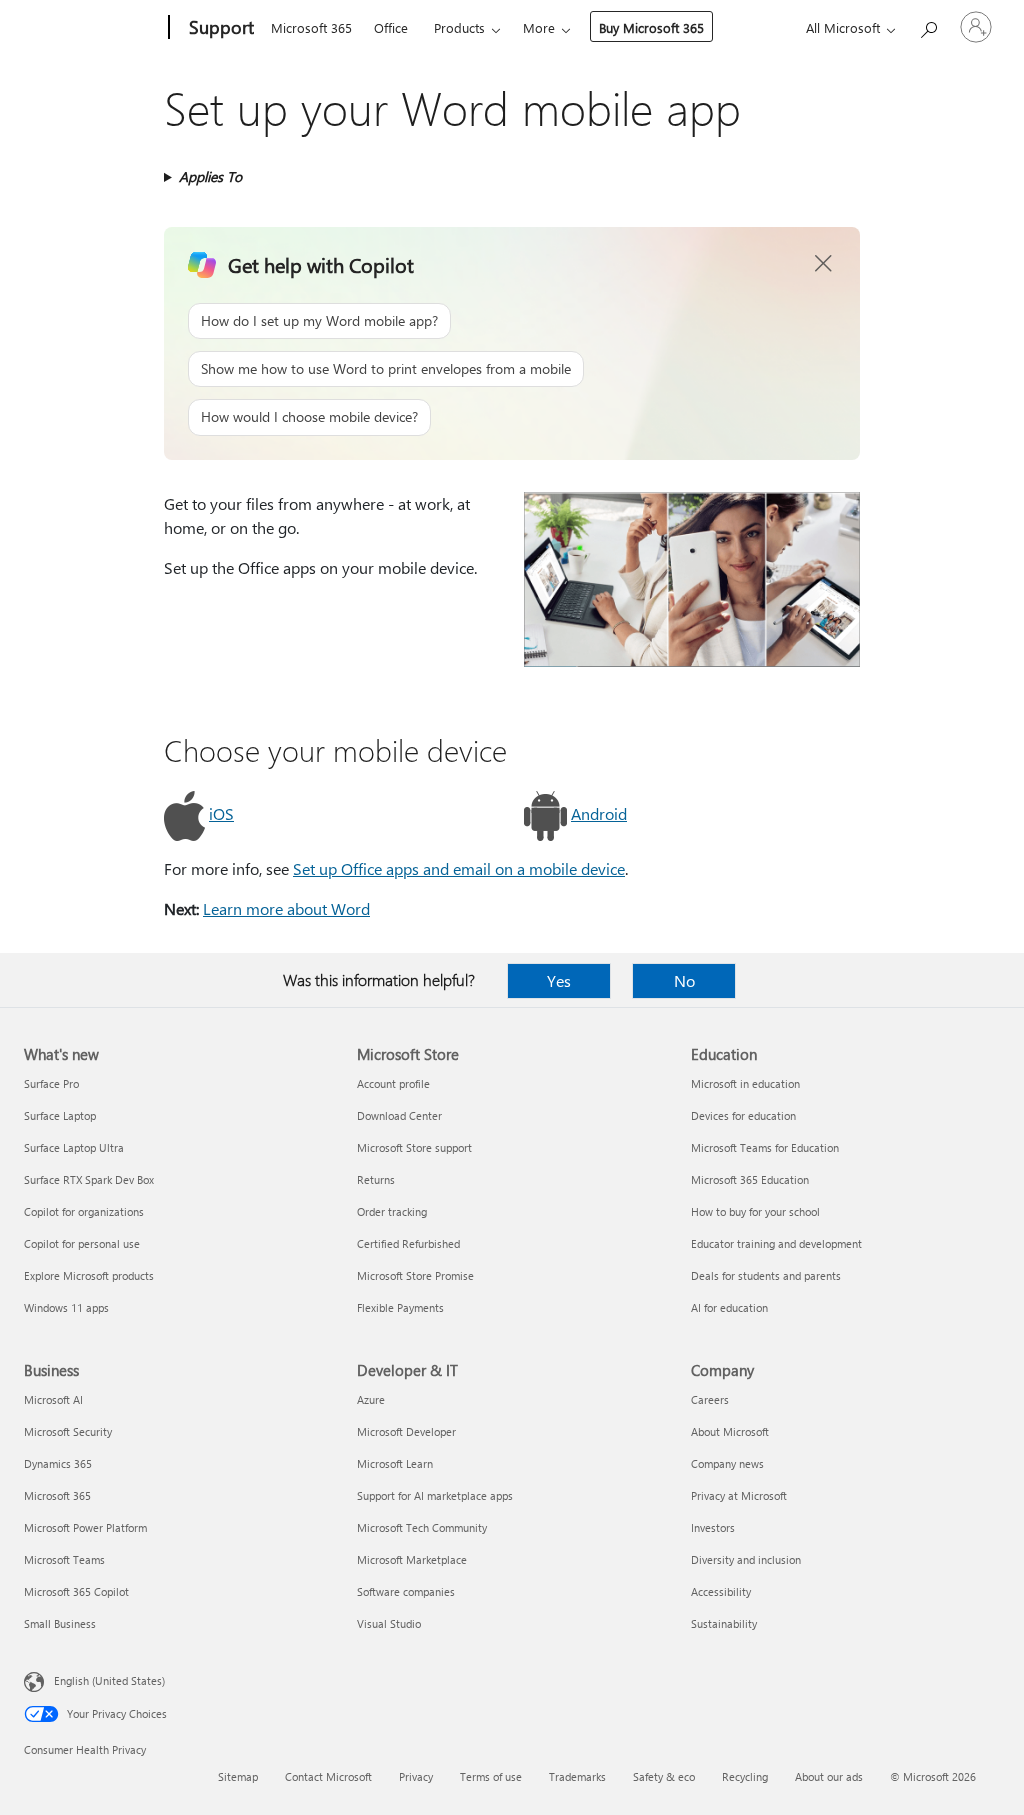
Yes (559, 980)
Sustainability (724, 1623)
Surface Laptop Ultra (74, 1147)
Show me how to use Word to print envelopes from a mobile (386, 368)
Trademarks (577, 1776)
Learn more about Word (286, 908)
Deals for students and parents (766, 1275)
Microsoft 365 (311, 27)
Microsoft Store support (414, 1147)
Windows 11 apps (66, 1307)
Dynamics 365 (58, 1463)
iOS (221, 813)
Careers (710, 1399)
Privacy (416, 1776)
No (684, 980)
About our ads (829, 1776)
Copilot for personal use (82, 1243)
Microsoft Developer (406, 1431)
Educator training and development (776, 1243)
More (539, 27)
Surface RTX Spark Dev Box (89, 1179)
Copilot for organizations (84, 1211)
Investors (713, 1527)
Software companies (406, 1591)
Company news (727, 1463)
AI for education (729, 1307)
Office (391, 27)
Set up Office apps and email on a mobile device (459, 868)
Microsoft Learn (395, 1463)
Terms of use (491, 1776)
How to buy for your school (755, 1211)
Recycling (745, 1776)
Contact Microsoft (328, 1776)
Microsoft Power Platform (85, 1527)
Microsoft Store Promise (415, 1275)
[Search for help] (928, 25)
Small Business (60, 1623)
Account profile (393, 1083)
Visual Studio (389, 1623)
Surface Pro (51, 1083)
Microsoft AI (53, 1399)
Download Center (399, 1115)
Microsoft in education (745, 1083)
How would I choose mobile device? (309, 416)
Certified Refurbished (408, 1243)
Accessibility (721, 1591)
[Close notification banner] (824, 264)
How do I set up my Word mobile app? (319, 320)
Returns (376, 1179)
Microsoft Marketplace (412, 1559)
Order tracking (392, 1211)
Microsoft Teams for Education (765, 1147)
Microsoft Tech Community (422, 1527)
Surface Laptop (60, 1115)
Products (459, 27)
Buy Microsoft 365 (651, 27)
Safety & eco (664, 1776)
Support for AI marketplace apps (435, 1495)
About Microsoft (730, 1431)
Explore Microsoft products (89, 1275)
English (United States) (109, 1680)
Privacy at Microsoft (739, 1495)
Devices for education (743, 1115)
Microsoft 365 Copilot (76, 1591)
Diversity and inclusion (746, 1559)
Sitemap (238, 1776)
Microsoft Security (68, 1431)
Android (599, 813)
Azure (371, 1399)
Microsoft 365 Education (750, 1179)
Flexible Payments (400, 1307)
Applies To (210, 176)
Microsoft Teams (64, 1559)
